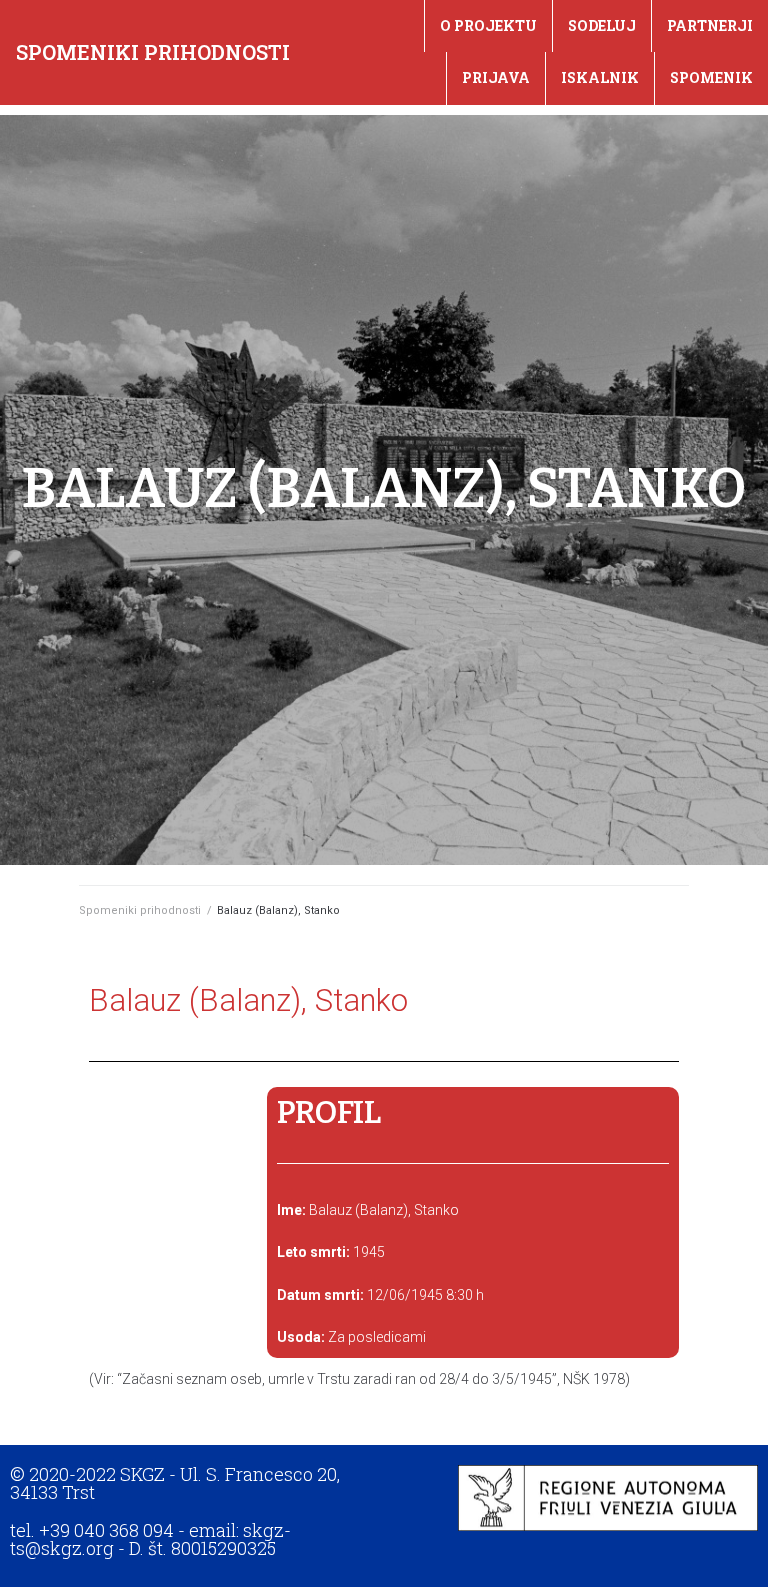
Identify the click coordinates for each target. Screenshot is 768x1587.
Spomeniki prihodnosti (153, 52)
